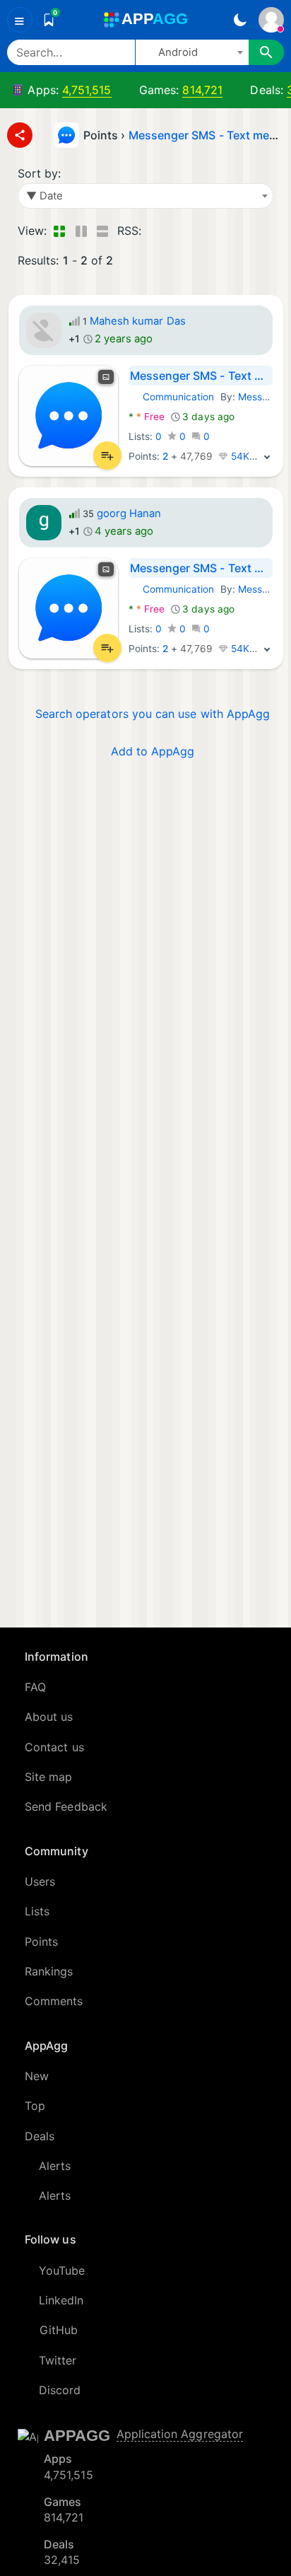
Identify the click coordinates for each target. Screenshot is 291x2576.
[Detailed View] (81, 231)
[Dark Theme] (240, 20)
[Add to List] (107, 456)
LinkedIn (61, 2300)
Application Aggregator (180, 2434)
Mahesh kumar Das (138, 321)
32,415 (62, 2560)
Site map (49, 1777)
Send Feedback (66, 1806)
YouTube (62, 2270)
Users (40, 1881)
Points (41, 1942)
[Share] (20, 135)
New (37, 2076)
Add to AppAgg (153, 751)
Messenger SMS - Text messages (201, 376)
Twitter (58, 2360)
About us (49, 1717)
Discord (60, 2390)
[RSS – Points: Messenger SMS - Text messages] (155, 231)
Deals (40, 2136)
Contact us (54, 1747)
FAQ (35, 1687)
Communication (172, 397)
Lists (37, 1911)
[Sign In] (271, 20)
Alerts (55, 2166)
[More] (267, 456)
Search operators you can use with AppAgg (153, 714)
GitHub (59, 2330)
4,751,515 (87, 90)
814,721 (202, 90)
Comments (54, 2001)
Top (35, 2106)
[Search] (266, 52)
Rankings (49, 1971)
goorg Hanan (129, 514)
